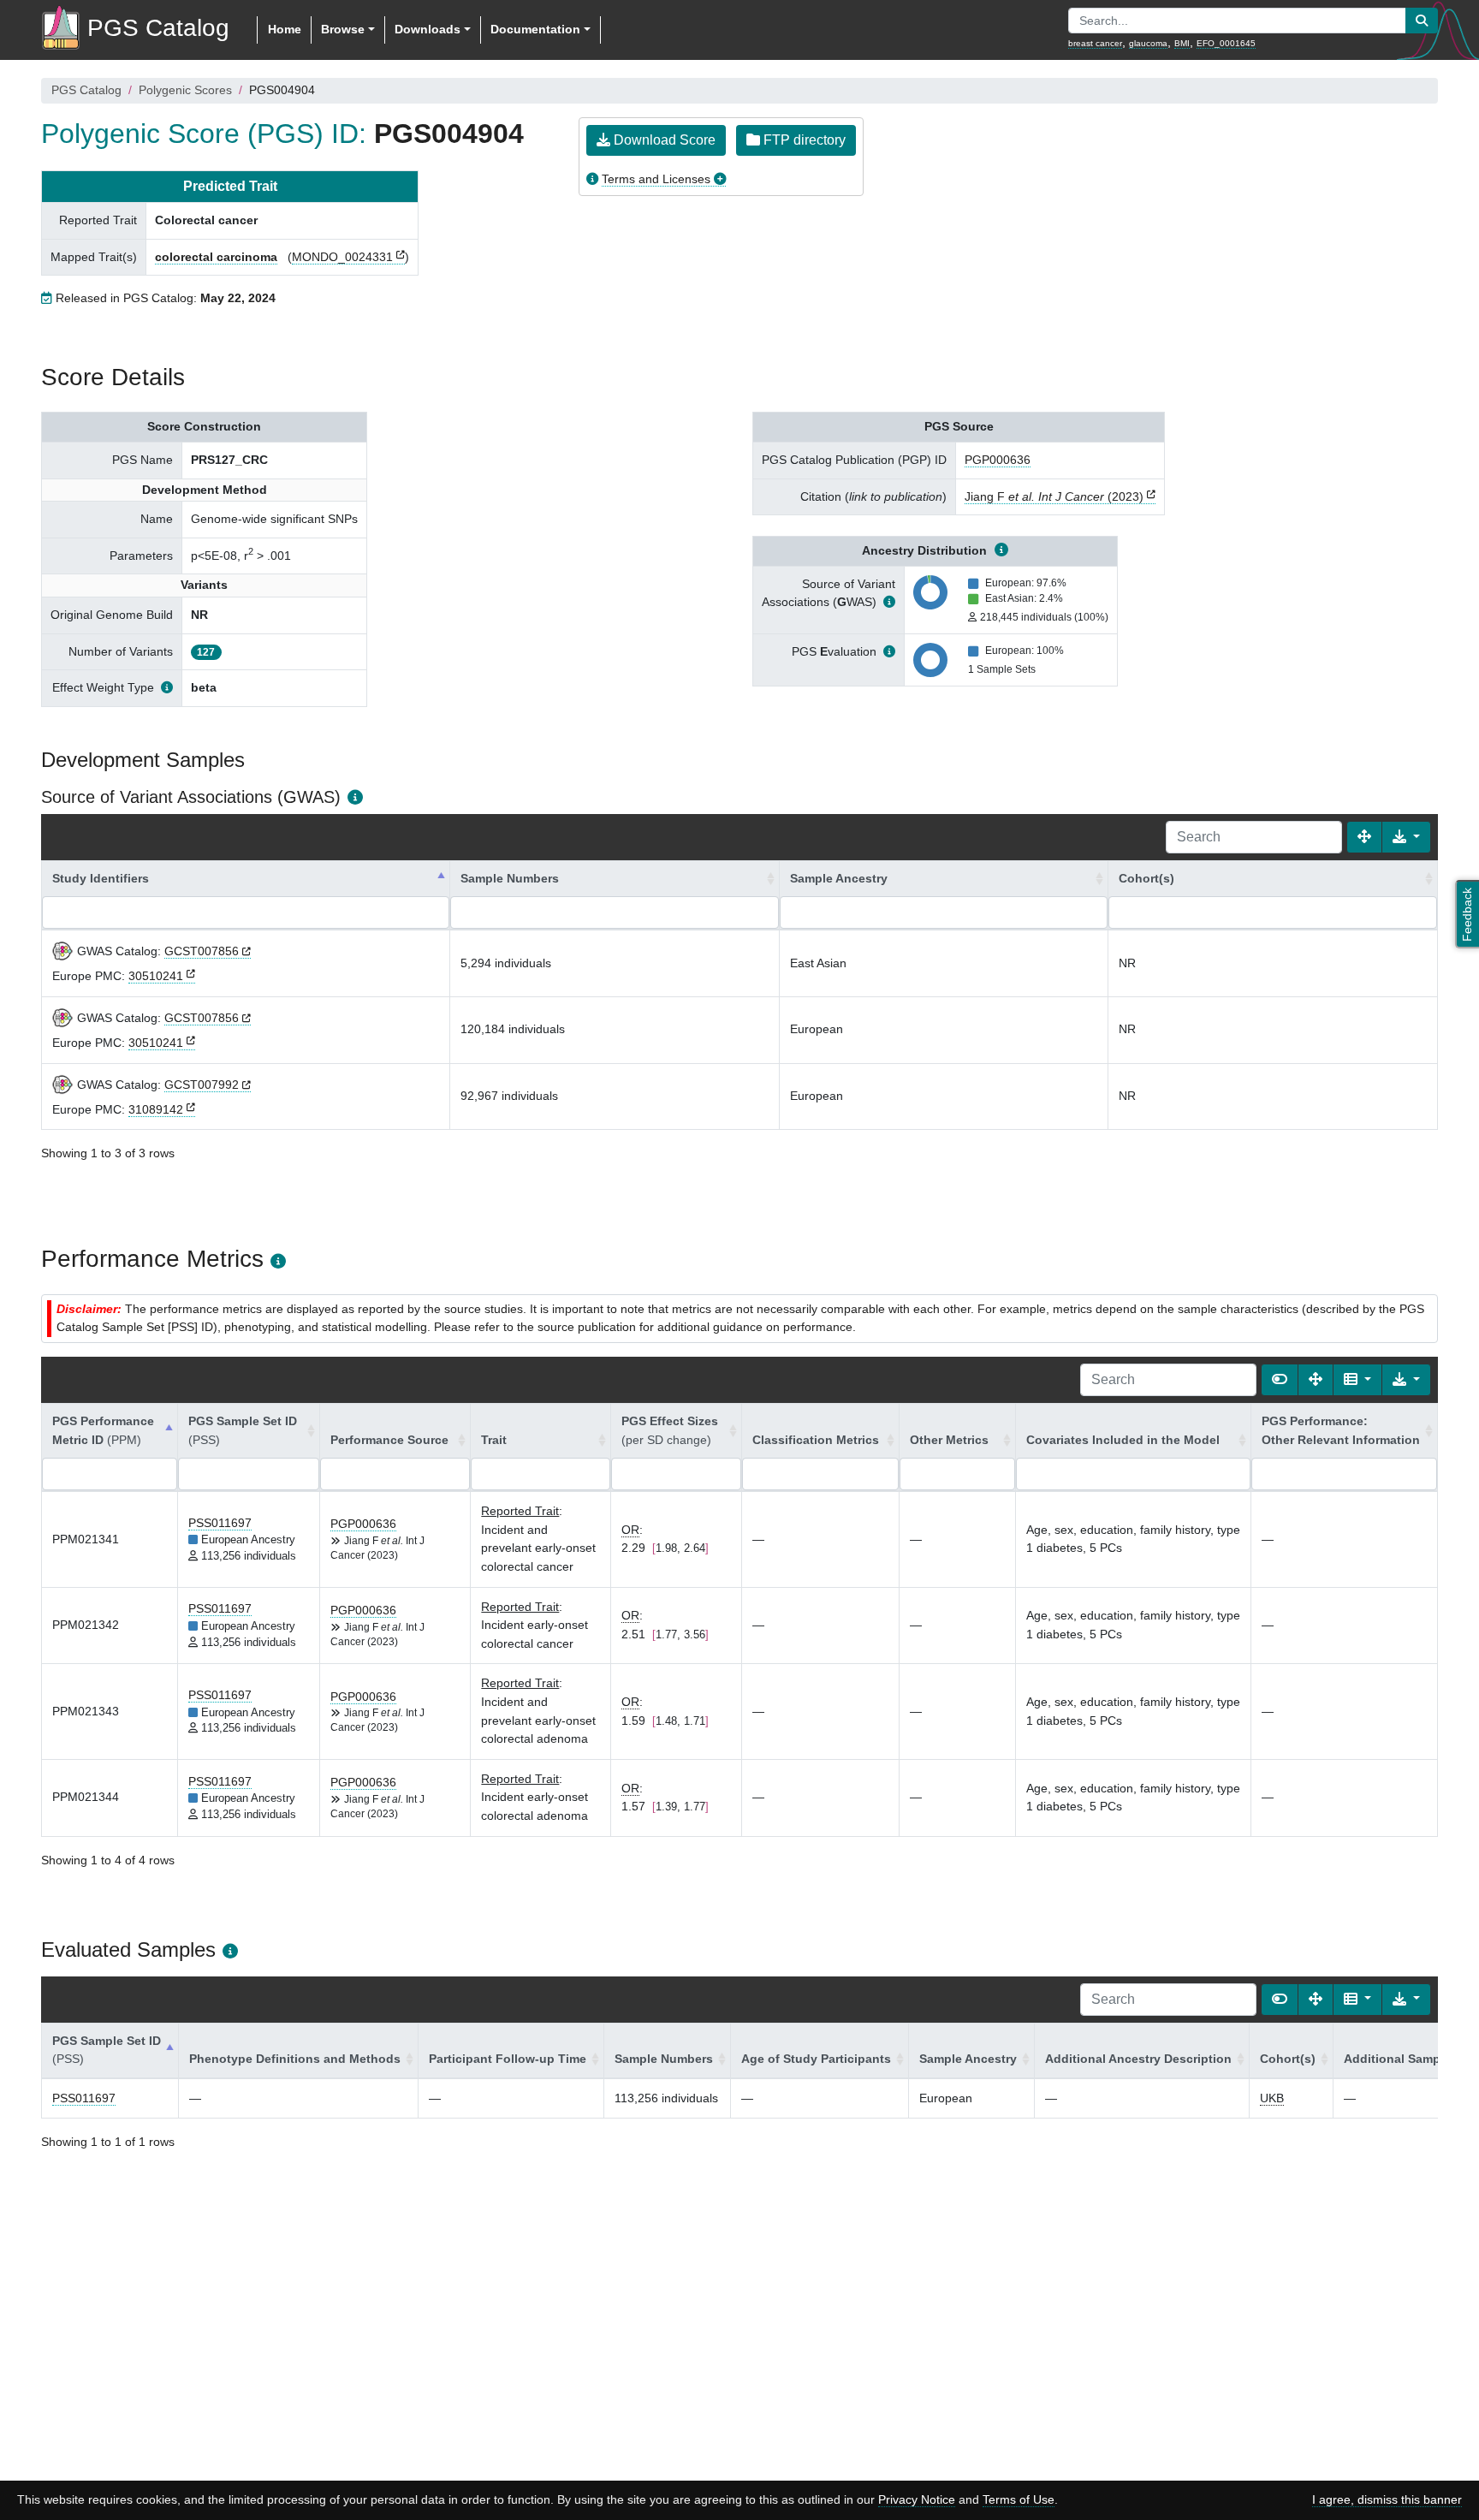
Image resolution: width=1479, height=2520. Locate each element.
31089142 (156, 1109)
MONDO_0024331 (342, 257)
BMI (1182, 43)
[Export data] (1406, 837)
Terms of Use (1019, 2499)
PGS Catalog (86, 90)
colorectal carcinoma (216, 257)
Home (285, 29)
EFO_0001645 (1226, 43)
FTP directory (803, 140)
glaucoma (1148, 43)
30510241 (156, 976)
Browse (343, 29)
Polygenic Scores (185, 90)
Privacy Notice (917, 2499)
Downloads (428, 29)
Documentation (535, 29)
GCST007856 (202, 951)
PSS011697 (220, 1523)
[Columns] (1357, 1380)
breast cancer (1095, 43)
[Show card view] (1280, 1380)
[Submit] (1422, 21)
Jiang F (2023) (1054, 496)
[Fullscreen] (1364, 837)
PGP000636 (998, 460)
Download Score (663, 140)
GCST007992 (202, 1085)
